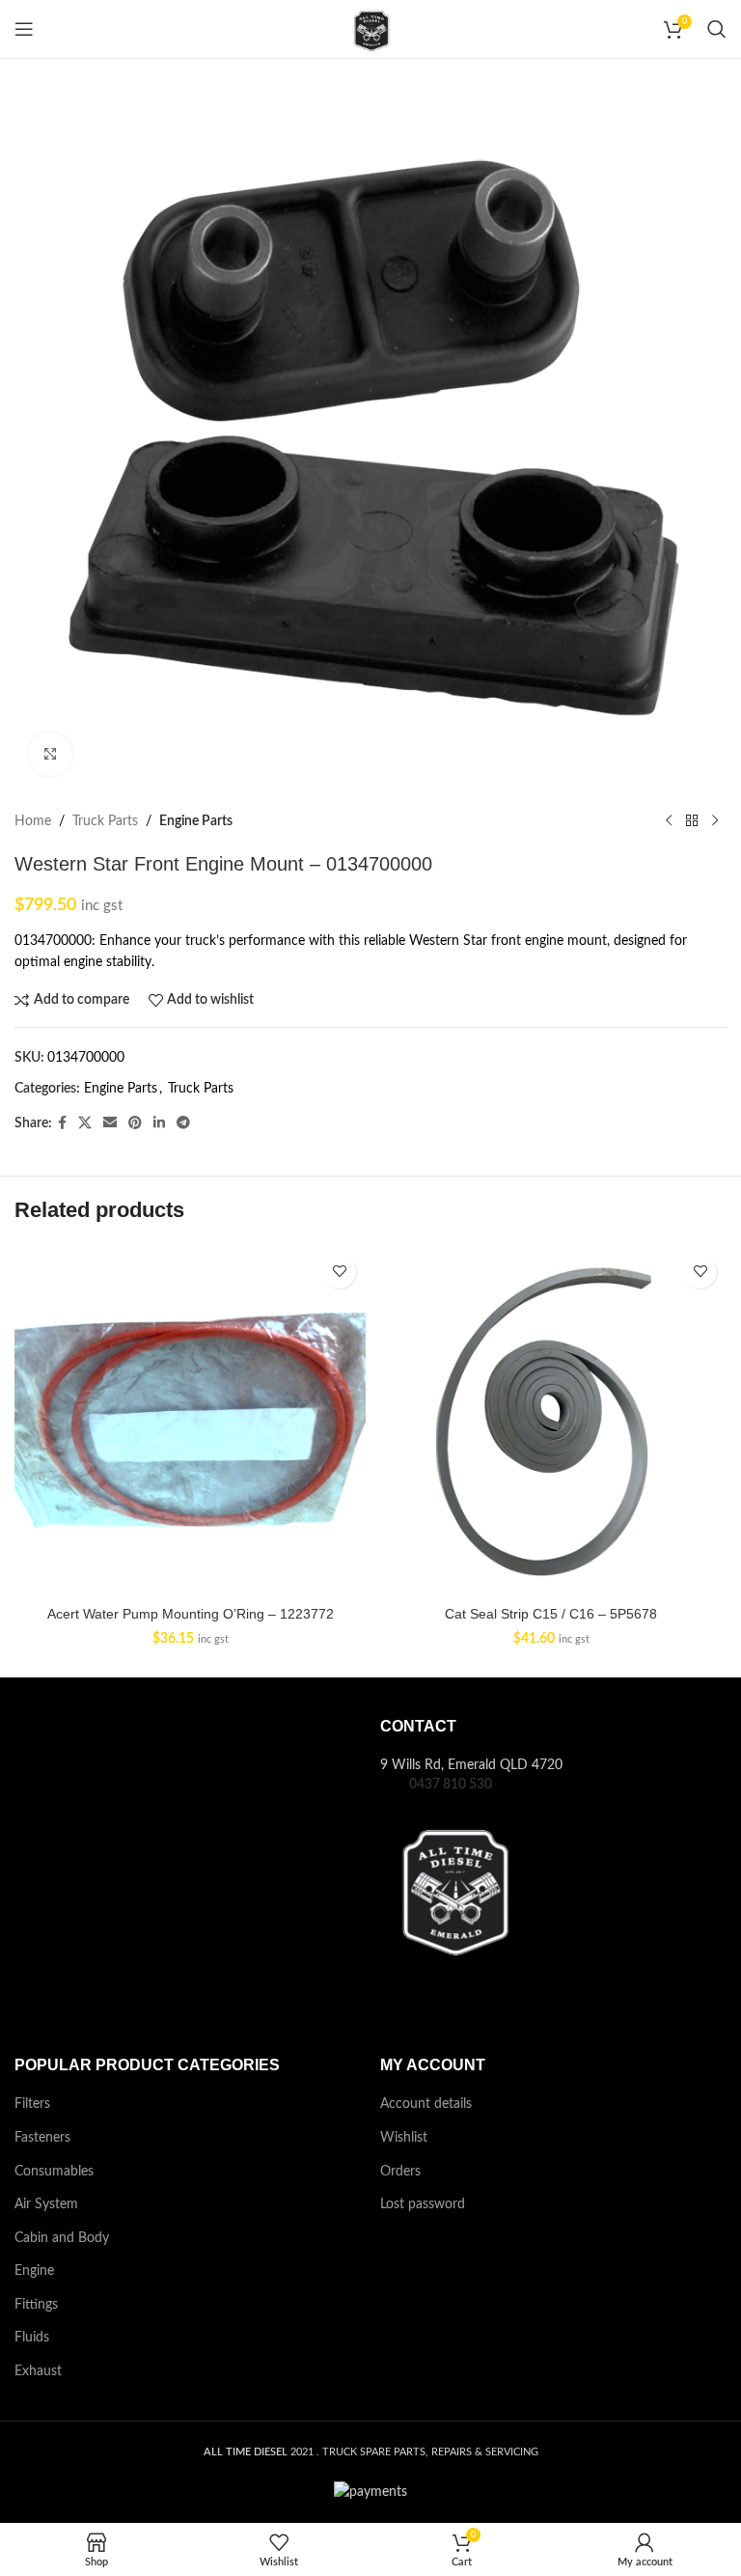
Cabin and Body (62, 2238)
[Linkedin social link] (159, 1123)
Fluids (32, 2338)
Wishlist (404, 2138)
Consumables (54, 2172)
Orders (400, 2172)
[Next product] (715, 821)
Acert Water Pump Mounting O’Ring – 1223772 (191, 1614)
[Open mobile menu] (24, 29)
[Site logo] (370, 29)
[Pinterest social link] (135, 1123)
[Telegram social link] (183, 1123)
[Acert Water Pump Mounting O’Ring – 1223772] (190, 1421)
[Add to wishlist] (339, 1272)
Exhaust (38, 2371)
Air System (46, 2204)
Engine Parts (196, 821)
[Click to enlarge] (51, 754)
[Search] (717, 29)
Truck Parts (105, 821)
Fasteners (42, 2138)
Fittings (36, 2305)
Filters (32, 2104)
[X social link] (85, 1123)
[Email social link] (110, 1123)
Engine (34, 2271)
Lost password (423, 2204)
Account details (426, 2104)
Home (33, 821)
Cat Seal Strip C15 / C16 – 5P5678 (551, 1614)
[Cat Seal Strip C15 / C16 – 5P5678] (551, 1421)
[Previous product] (669, 821)
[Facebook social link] (62, 1123)
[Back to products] (692, 821)
